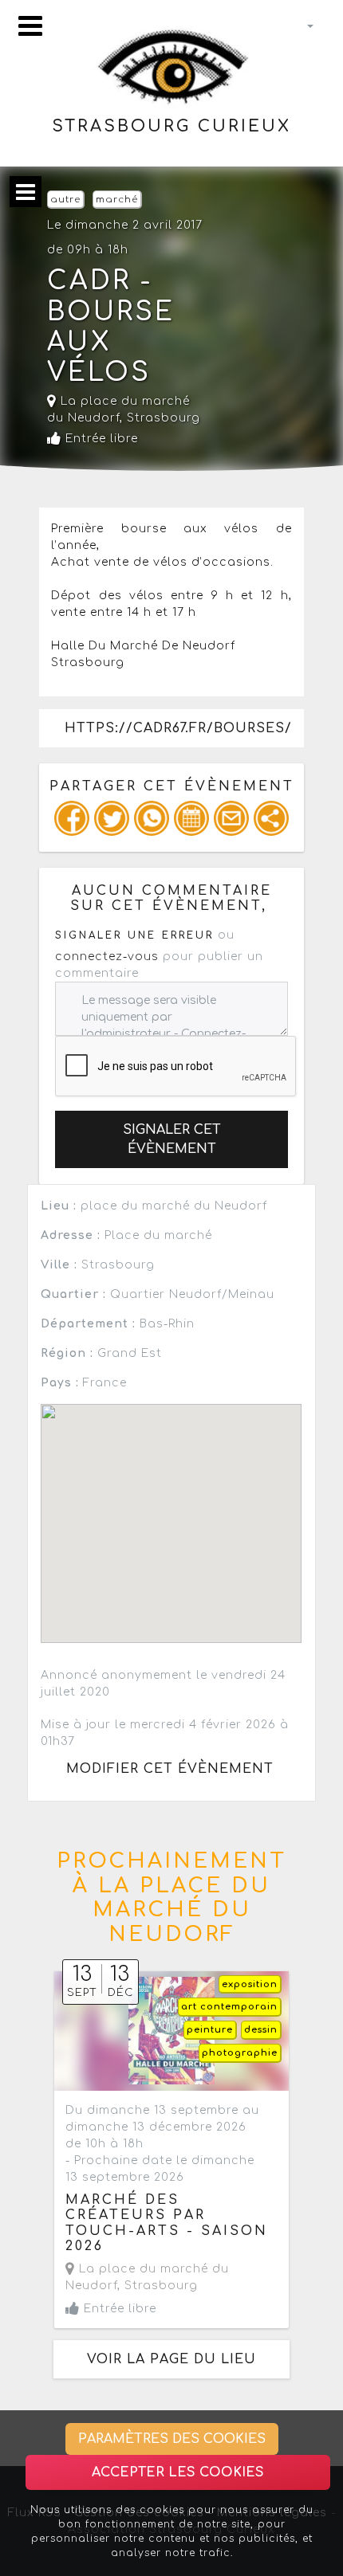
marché (117, 200)
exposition (250, 1984)
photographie (240, 2053)
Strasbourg (164, 418)
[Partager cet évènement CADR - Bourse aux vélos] (271, 818)
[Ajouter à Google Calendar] (191, 818)
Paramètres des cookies (172, 2439)
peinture (210, 2030)
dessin (261, 2030)
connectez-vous (107, 957)
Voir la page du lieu (171, 2359)
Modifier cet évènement (170, 1769)
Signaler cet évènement (172, 1139)
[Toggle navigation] (30, 26)
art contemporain (229, 2007)
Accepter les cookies (178, 2472)
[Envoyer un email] (231, 818)
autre (65, 200)
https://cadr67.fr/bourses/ (178, 728)
